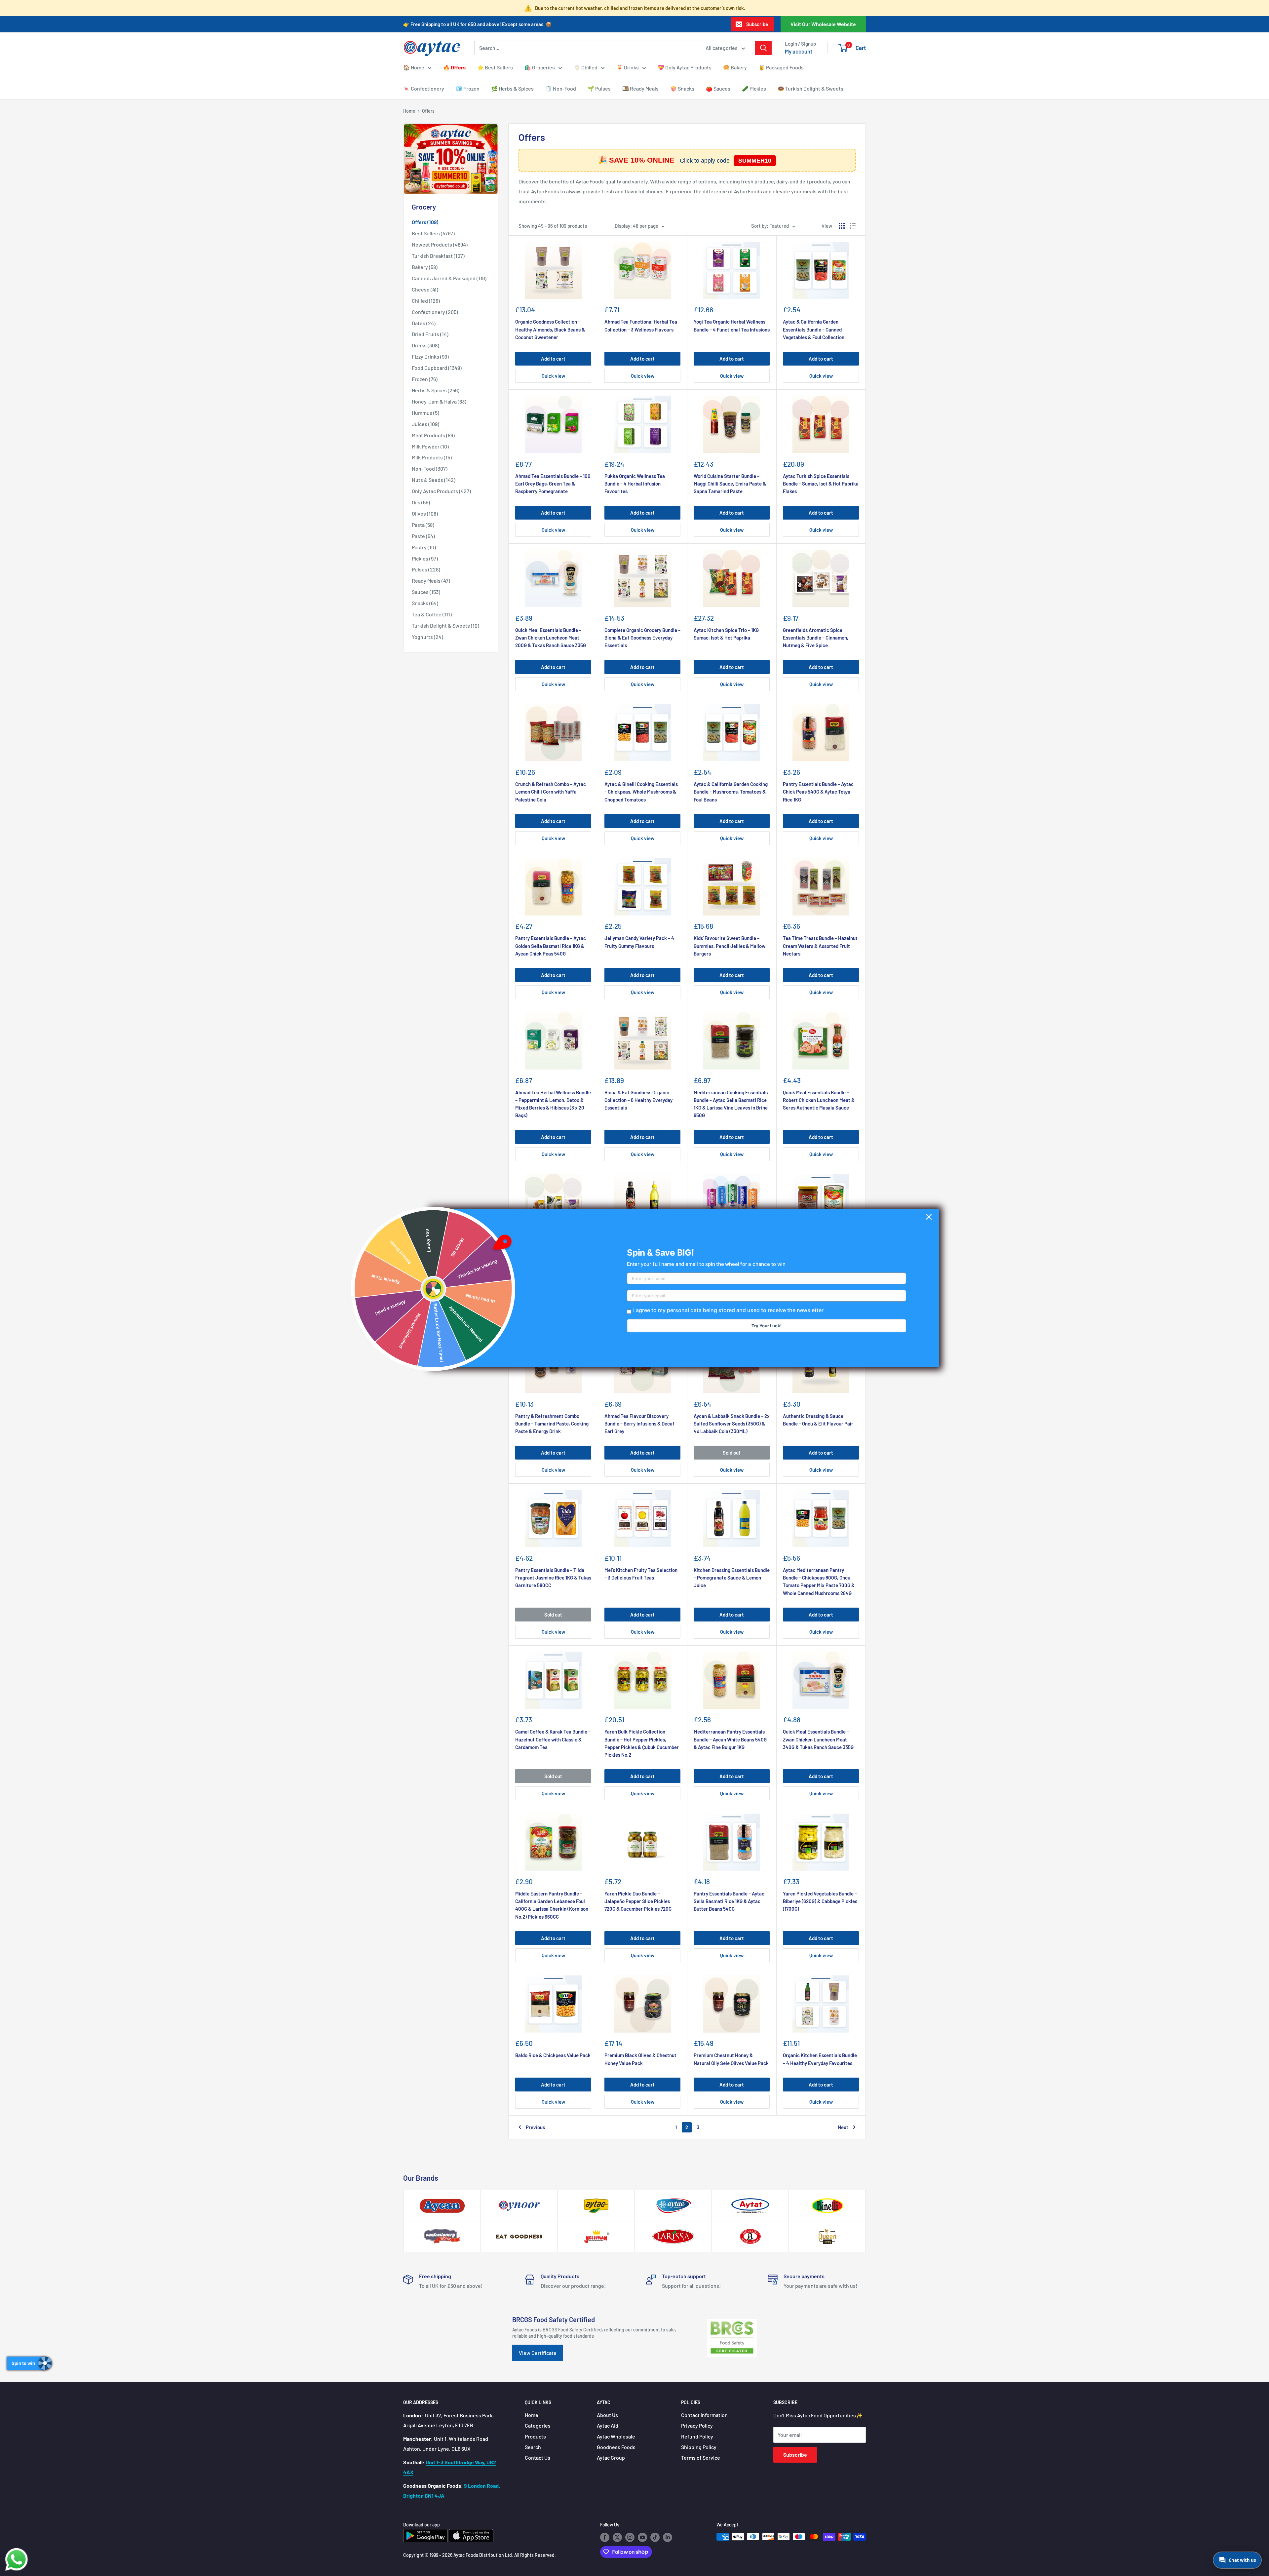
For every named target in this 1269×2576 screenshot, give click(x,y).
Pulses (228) (426, 569)
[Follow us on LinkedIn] (668, 2537)
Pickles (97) (425, 558)
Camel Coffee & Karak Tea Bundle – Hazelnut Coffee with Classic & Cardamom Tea (553, 1739)
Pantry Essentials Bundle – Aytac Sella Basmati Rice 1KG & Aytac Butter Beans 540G (729, 1901)
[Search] (763, 48)
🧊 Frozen (468, 88)
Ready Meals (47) (431, 581)
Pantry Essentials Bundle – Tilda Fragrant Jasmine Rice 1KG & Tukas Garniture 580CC (553, 1578)
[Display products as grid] (842, 226)
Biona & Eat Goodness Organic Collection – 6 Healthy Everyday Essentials (638, 1100)
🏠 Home (414, 67)
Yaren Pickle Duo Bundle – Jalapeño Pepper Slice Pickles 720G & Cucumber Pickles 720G (638, 1901)
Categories (538, 2425)
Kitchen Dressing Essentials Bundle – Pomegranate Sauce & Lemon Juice (732, 1578)
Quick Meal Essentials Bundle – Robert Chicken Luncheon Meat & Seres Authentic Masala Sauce (819, 1100)
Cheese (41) (425, 289)
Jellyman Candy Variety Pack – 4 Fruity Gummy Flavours (639, 942)
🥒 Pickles (754, 88)
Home (409, 111)
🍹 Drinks (628, 67)
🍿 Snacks (682, 88)
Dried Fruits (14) (430, 334)
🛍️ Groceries (540, 67)
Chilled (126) (426, 301)
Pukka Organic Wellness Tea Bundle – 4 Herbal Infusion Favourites (635, 484)
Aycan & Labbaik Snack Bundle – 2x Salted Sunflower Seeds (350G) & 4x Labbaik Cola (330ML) (732, 1424)
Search (533, 2447)
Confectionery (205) (435, 312)
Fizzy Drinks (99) (430, 356)
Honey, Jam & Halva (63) (439, 401)
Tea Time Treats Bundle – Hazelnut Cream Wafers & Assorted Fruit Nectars (820, 946)
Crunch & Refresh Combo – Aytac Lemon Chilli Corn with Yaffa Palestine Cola (551, 792)
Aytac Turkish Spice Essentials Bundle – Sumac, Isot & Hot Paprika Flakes (821, 484)
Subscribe (757, 24)
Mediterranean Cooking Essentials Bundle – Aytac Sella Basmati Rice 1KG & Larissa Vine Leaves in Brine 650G (731, 1104)
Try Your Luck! (767, 1326)
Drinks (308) (425, 345)
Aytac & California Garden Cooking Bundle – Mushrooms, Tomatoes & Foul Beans (731, 792)
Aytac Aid (608, 2425)
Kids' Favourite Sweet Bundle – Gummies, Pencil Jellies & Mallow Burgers (730, 946)
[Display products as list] (853, 226)
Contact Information (704, 2415)
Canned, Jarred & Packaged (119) (449, 278)
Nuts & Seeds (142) (434, 480)
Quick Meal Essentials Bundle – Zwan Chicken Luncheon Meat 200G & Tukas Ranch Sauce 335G (551, 638)
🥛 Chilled (586, 67)
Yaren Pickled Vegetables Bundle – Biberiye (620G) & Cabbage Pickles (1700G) (820, 1901)
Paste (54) (423, 536)
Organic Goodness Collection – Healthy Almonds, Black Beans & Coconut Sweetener (550, 329)
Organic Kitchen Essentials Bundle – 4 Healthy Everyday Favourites (820, 2059)
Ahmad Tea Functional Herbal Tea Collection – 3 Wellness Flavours (641, 325)
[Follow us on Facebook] (605, 2537)
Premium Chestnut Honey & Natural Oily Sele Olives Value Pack (731, 2059)
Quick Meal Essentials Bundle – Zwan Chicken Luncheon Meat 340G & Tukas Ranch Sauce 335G (818, 1739)
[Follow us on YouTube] (642, 2537)
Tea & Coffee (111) (432, 614)
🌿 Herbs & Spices (512, 88)
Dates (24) (424, 323)
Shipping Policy (699, 2447)
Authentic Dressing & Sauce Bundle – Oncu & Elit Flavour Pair (818, 1420)
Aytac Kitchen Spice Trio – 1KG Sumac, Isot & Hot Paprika (726, 634)
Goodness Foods (616, 2447)
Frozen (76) (425, 379)
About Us (607, 2415)
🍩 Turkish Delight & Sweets (810, 88)
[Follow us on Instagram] (630, 2537)
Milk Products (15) (432, 457)
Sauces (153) (426, 592)
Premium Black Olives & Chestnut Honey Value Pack (640, 2059)
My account (799, 51)
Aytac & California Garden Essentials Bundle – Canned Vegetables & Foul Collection (814, 329)
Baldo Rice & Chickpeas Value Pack (553, 2055)
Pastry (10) (424, 547)
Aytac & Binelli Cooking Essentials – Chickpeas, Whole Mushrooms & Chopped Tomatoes (641, 792)
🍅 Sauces (718, 88)
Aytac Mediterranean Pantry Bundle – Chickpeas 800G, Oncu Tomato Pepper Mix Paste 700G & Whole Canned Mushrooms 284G (819, 1581)
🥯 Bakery (735, 67)
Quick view (553, 376)
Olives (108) (425, 513)
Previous (535, 2127)
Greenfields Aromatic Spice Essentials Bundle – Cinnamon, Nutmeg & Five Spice (816, 638)
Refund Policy (697, 2436)
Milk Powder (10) (430, 446)
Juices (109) (425, 424)
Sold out (732, 1453)
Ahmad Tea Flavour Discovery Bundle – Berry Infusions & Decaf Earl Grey (639, 1424)
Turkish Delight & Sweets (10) (445, 625)
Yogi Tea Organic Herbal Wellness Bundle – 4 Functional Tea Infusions (732, 325)
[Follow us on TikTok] (655, 2537)
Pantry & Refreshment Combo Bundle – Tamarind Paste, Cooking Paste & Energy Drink (552, 1424)
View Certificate (538, 2353)
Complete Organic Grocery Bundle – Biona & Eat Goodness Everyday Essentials (642, 638)
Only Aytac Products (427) (441, 491)
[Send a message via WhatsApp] (17, 2559)
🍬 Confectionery (424, 88)
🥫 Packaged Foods (781, 67)
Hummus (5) (425, 413)
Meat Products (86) (433, 435)
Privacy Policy (697, 2425)
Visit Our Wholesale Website (823, 24)
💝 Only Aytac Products (685, 67)
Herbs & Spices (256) (436, 390)
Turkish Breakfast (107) (438, 256)
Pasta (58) (423, 525)
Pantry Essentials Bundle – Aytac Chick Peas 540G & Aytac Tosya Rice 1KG (818, 792)
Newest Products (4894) (440, 244)
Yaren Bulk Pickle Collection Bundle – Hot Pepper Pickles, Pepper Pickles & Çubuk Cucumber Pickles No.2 (642, 1743)
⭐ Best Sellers (495, 67)
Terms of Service (701, 2458)
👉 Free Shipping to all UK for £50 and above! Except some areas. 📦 (478, 24)
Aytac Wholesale (616, 2436)
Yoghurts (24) (427, 637)
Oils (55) (421, 502)
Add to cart (553, 359)
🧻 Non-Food (561, 88)
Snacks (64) (425, 603)
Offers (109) (425, 222)
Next (843, 2127)
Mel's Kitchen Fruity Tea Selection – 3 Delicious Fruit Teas (641, 1574)
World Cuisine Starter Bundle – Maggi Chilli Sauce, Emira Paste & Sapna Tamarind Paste (730, 484)
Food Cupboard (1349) (437, 368)
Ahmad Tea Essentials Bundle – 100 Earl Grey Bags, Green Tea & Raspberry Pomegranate (553, 484)
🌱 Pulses (599, 88)
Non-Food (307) (430, 468)
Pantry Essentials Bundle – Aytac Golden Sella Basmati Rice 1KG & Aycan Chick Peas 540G (551, 946)
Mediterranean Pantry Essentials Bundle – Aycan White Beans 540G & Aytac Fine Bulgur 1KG (730, 1739)
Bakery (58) (425, 267)
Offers (428, 111)
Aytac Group (611, 2458)
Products (535, 2436)
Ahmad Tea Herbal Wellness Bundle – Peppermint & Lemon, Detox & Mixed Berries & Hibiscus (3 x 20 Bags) (553, 1104)
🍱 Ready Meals (640, 88)
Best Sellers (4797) (433, 233)
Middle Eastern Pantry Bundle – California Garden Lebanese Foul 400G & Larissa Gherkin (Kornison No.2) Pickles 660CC (552, 1905)
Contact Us (538, 2458)
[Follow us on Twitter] (617, 2537)
